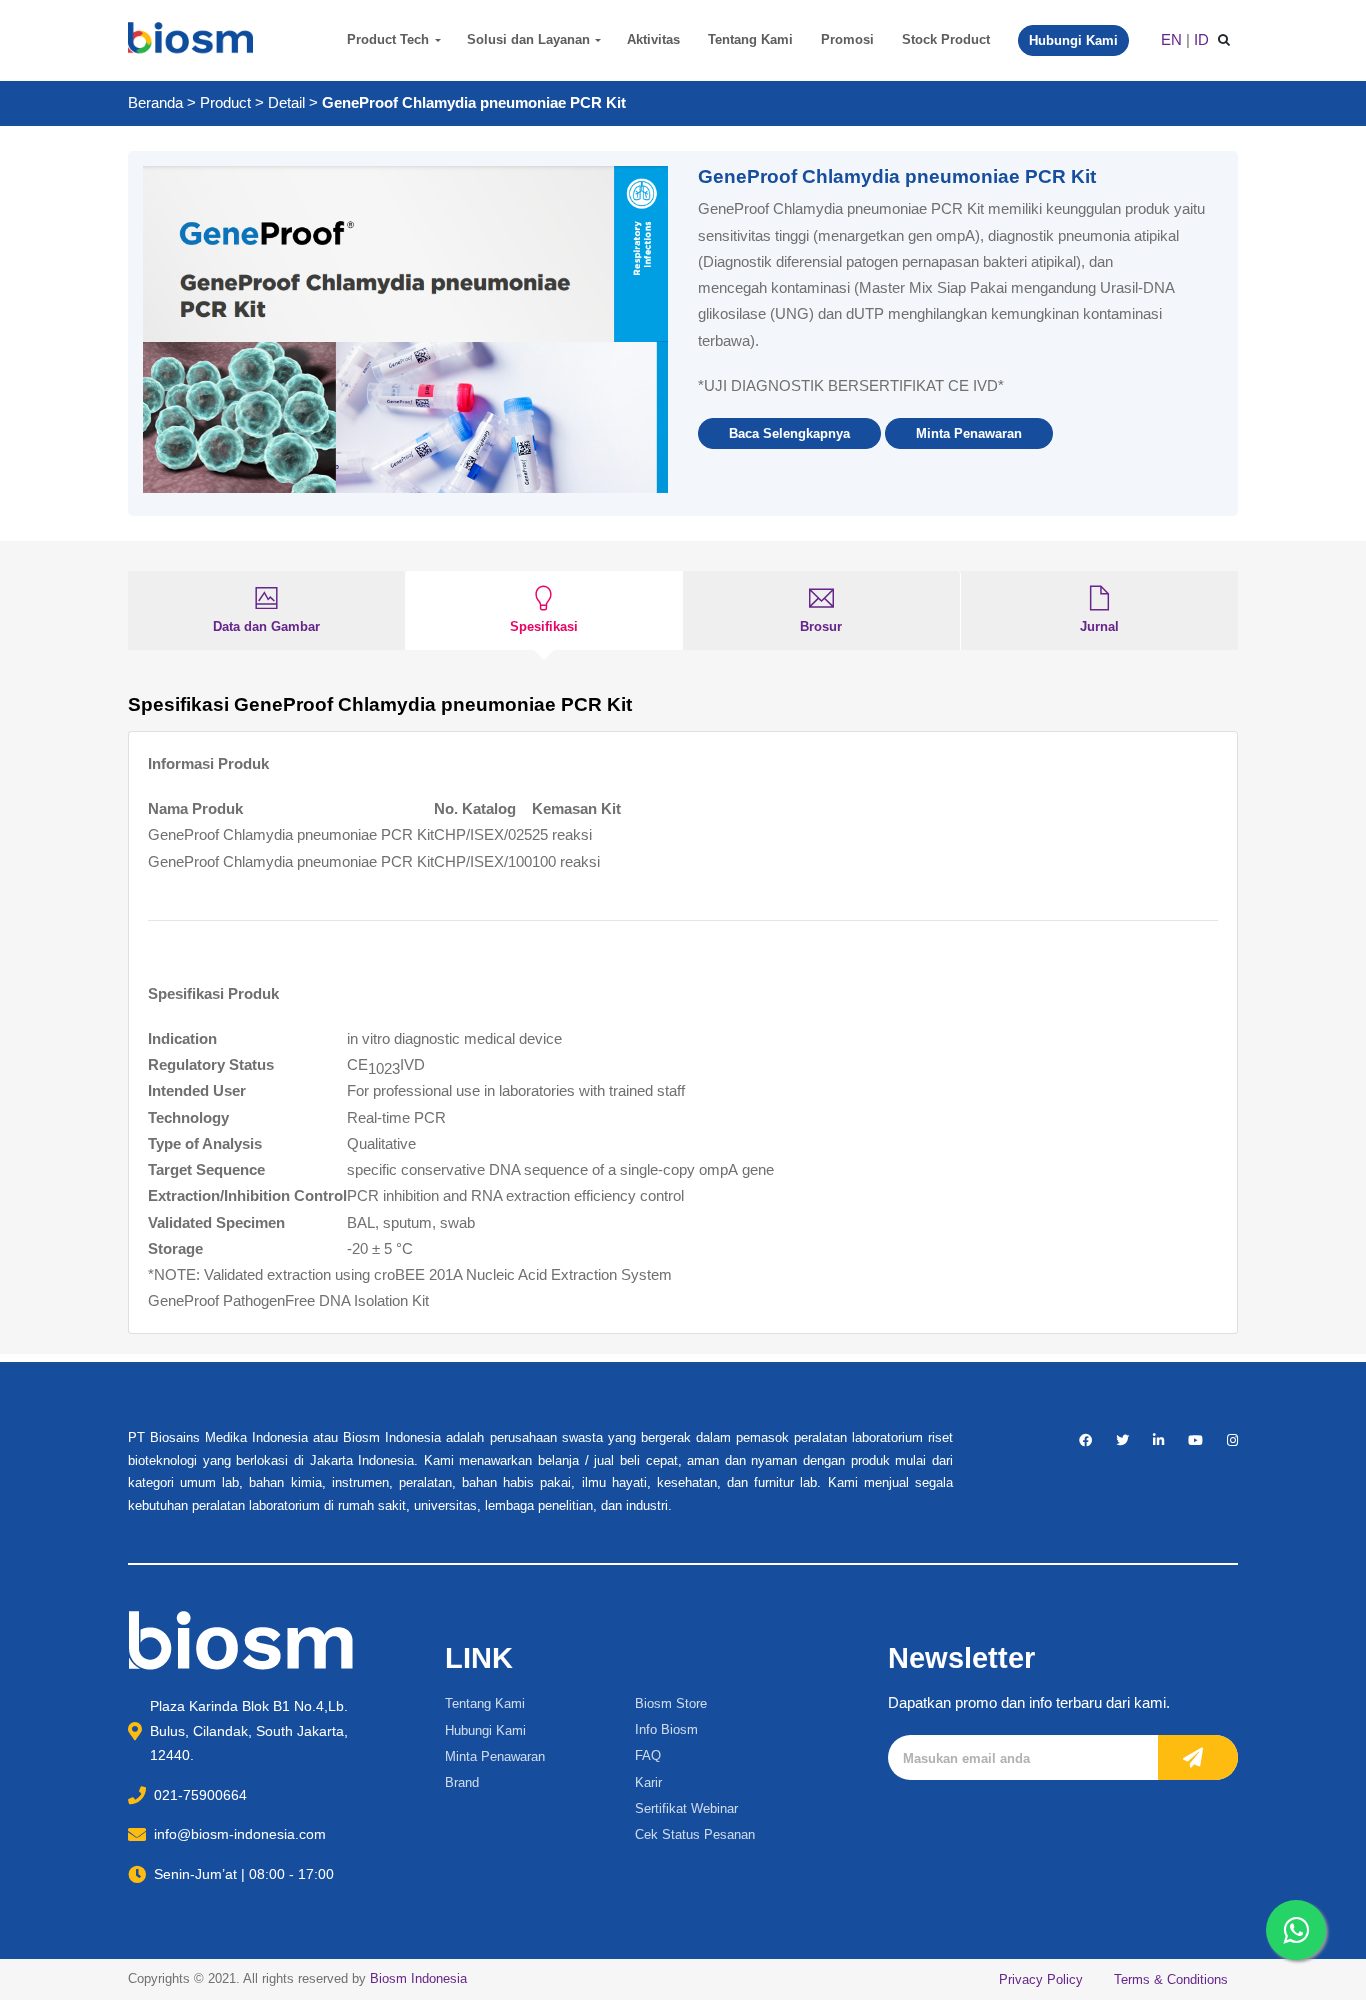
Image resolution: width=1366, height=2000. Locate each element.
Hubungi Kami (485, 1730)
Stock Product (946, 39)
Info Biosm (666, 1729)
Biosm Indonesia (418, 1978)
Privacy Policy (1041, 1979)
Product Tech (388, 39)
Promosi (847, 39)
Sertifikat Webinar (686, 1808)
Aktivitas (653, 39)
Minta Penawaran (969, 433)
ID (1201, 39)
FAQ (648, 1755)
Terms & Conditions (1171, 1979)
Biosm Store (671, 1703)
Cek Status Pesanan (695, 1834)
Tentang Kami (750, 39)
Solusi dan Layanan (528, 39)
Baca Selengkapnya (789, 433)
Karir (648, 1782)
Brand (462, 1782)
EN (1171, 39)
